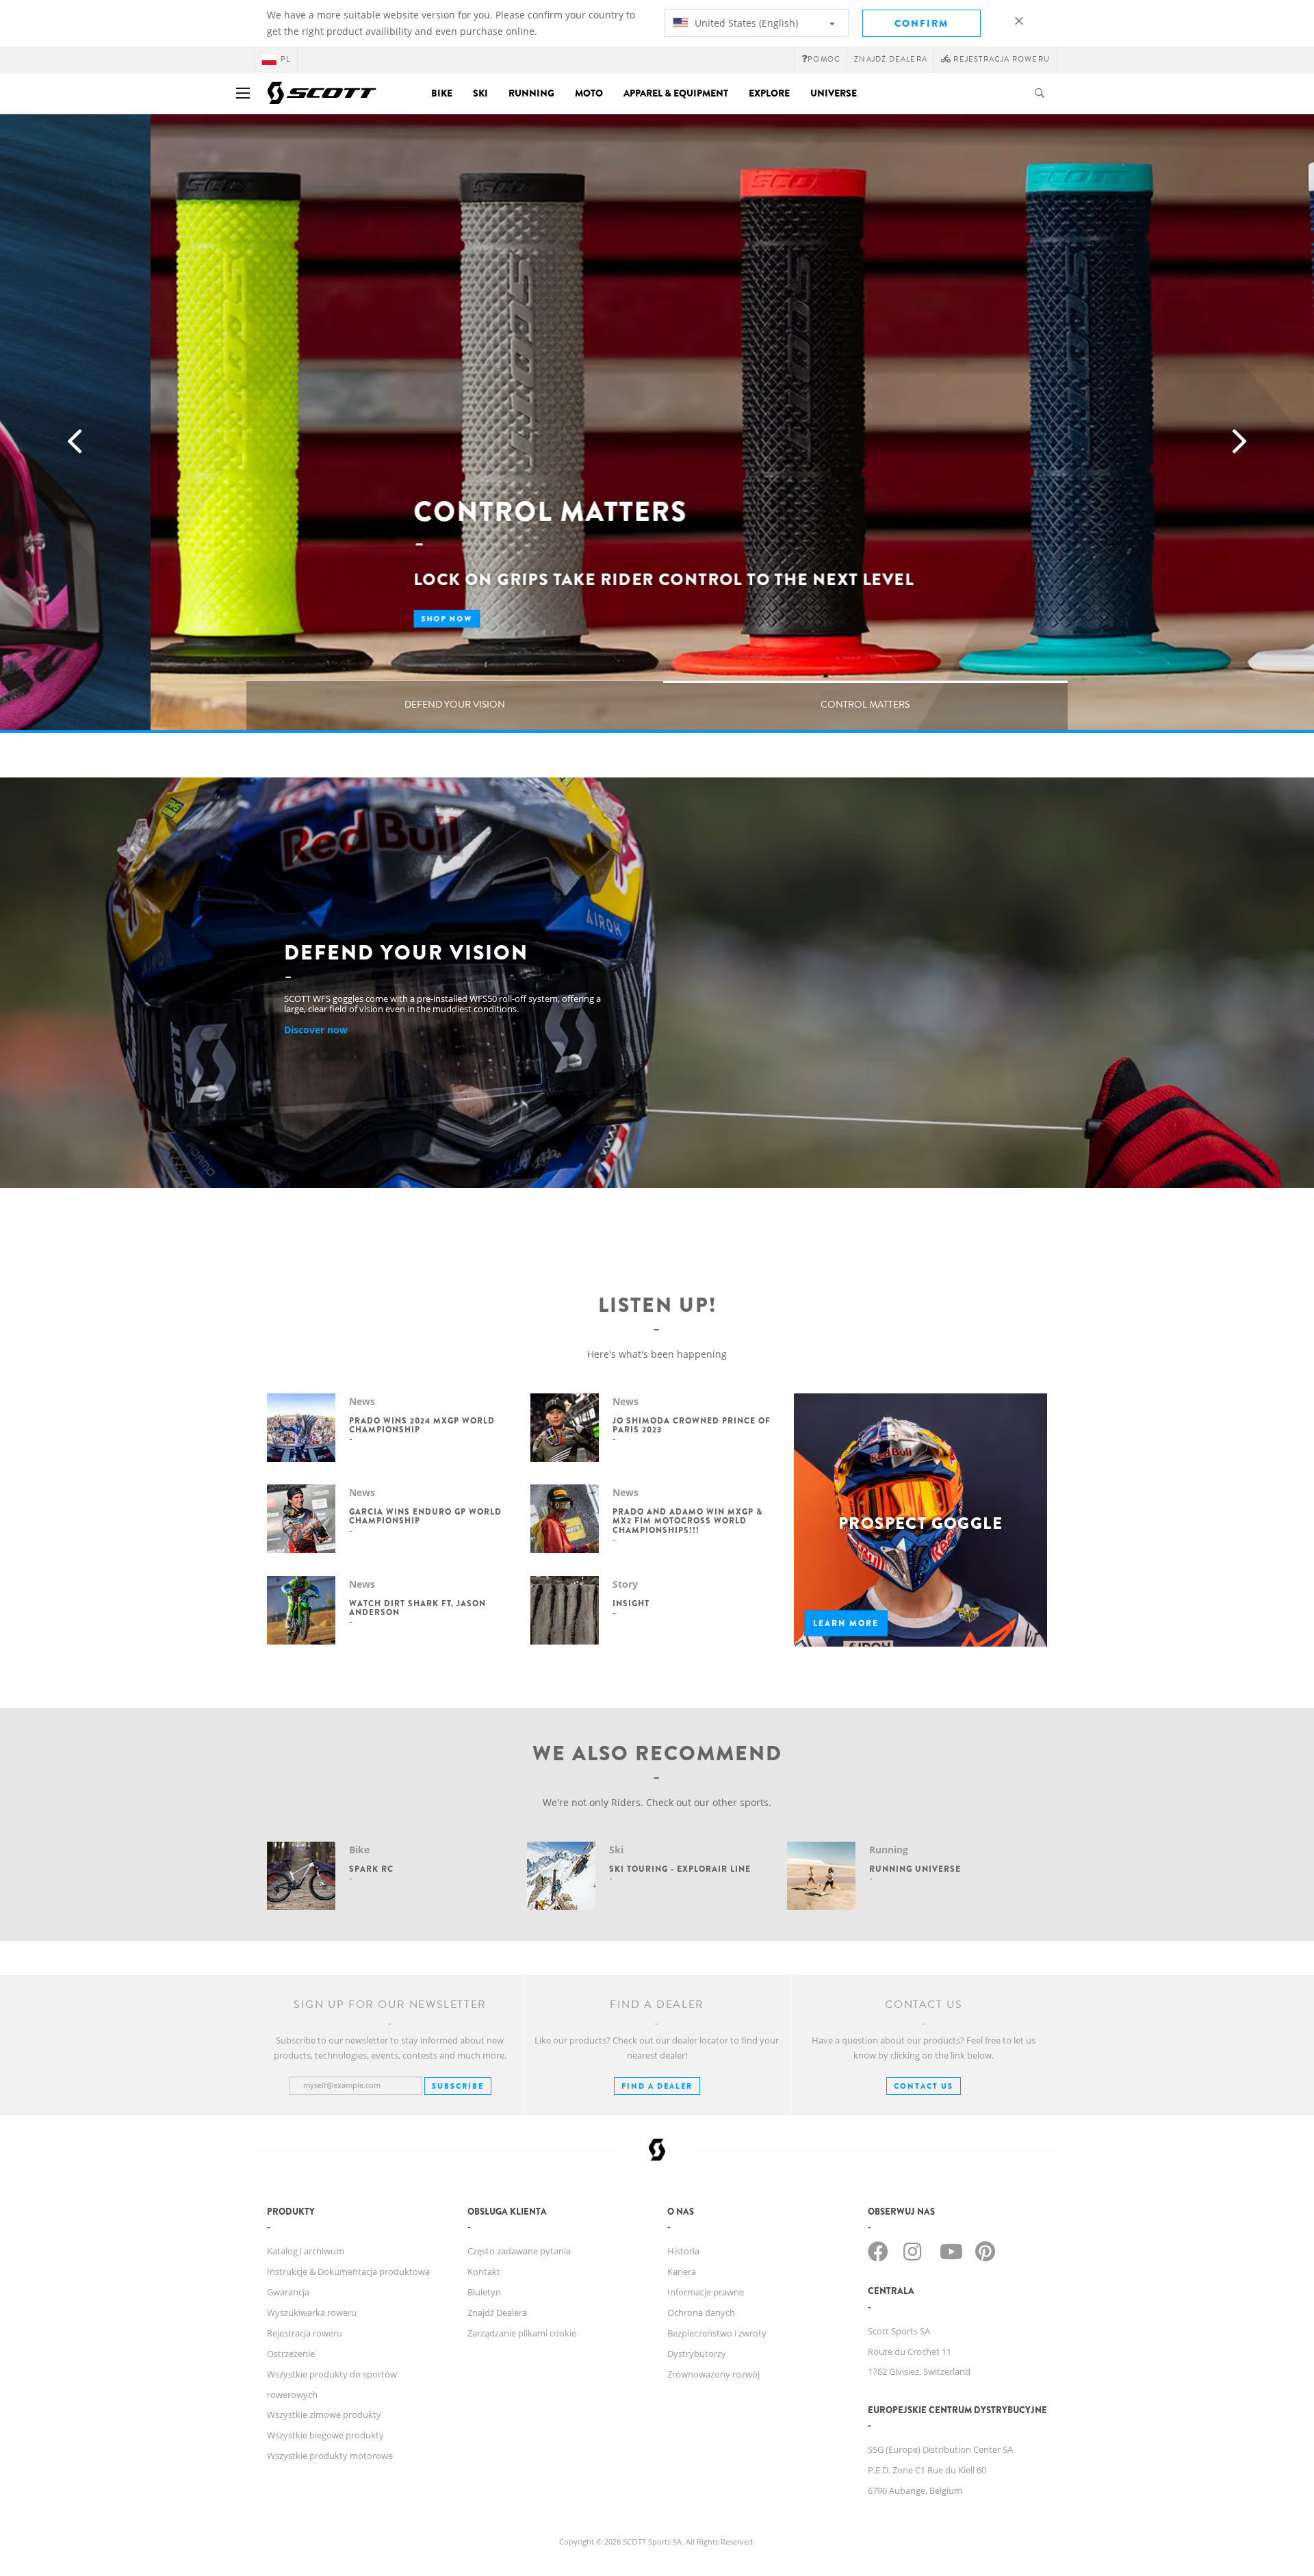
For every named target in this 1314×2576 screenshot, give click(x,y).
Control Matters (865, 705)
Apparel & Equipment (676, 93)
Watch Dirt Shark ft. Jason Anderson (417, 1608)
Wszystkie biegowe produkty (325, 2435)
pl (285, 59)
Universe (834, 93)
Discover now (316, 1030)
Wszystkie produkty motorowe (330, 2456)
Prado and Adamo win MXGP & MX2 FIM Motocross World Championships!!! (687, 1521)
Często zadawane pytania (519, 2251)
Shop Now (296, 619)
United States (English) (745, 23)
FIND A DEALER (657, 2086)
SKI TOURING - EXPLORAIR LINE (680, 1869)
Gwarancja (288, 2292)
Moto (589, 93)
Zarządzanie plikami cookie (522, 2333)
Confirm (922, 23)
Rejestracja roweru (305, 2333)
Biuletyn (484, 2292)
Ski (480, 93)
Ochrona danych (701, 2313)
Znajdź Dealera (891, 59)
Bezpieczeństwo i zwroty (717, 2333)
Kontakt (484, 2271)
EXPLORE (769, 93)
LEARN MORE (846, 1623)
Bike (442, 93)
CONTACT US (924, 2086)
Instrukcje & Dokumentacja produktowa (348, 2271)
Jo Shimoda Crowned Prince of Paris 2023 (692, 1425)
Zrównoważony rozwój (713, 2374)
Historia (683, 2251)
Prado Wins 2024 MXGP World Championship (422, 1425)
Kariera (682, 2271)
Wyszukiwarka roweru (312, 2313)
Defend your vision (455, 705)
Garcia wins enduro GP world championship (425, 1516)
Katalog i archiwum (306, 2251)
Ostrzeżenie (291, 2354)
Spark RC (371, 1869)
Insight (631, 1603)
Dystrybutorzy (697, 2354)
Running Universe (915, 1869)
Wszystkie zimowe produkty (324, 2414)
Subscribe (458, 2086)
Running (531, 93)
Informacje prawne (706, 2292)
